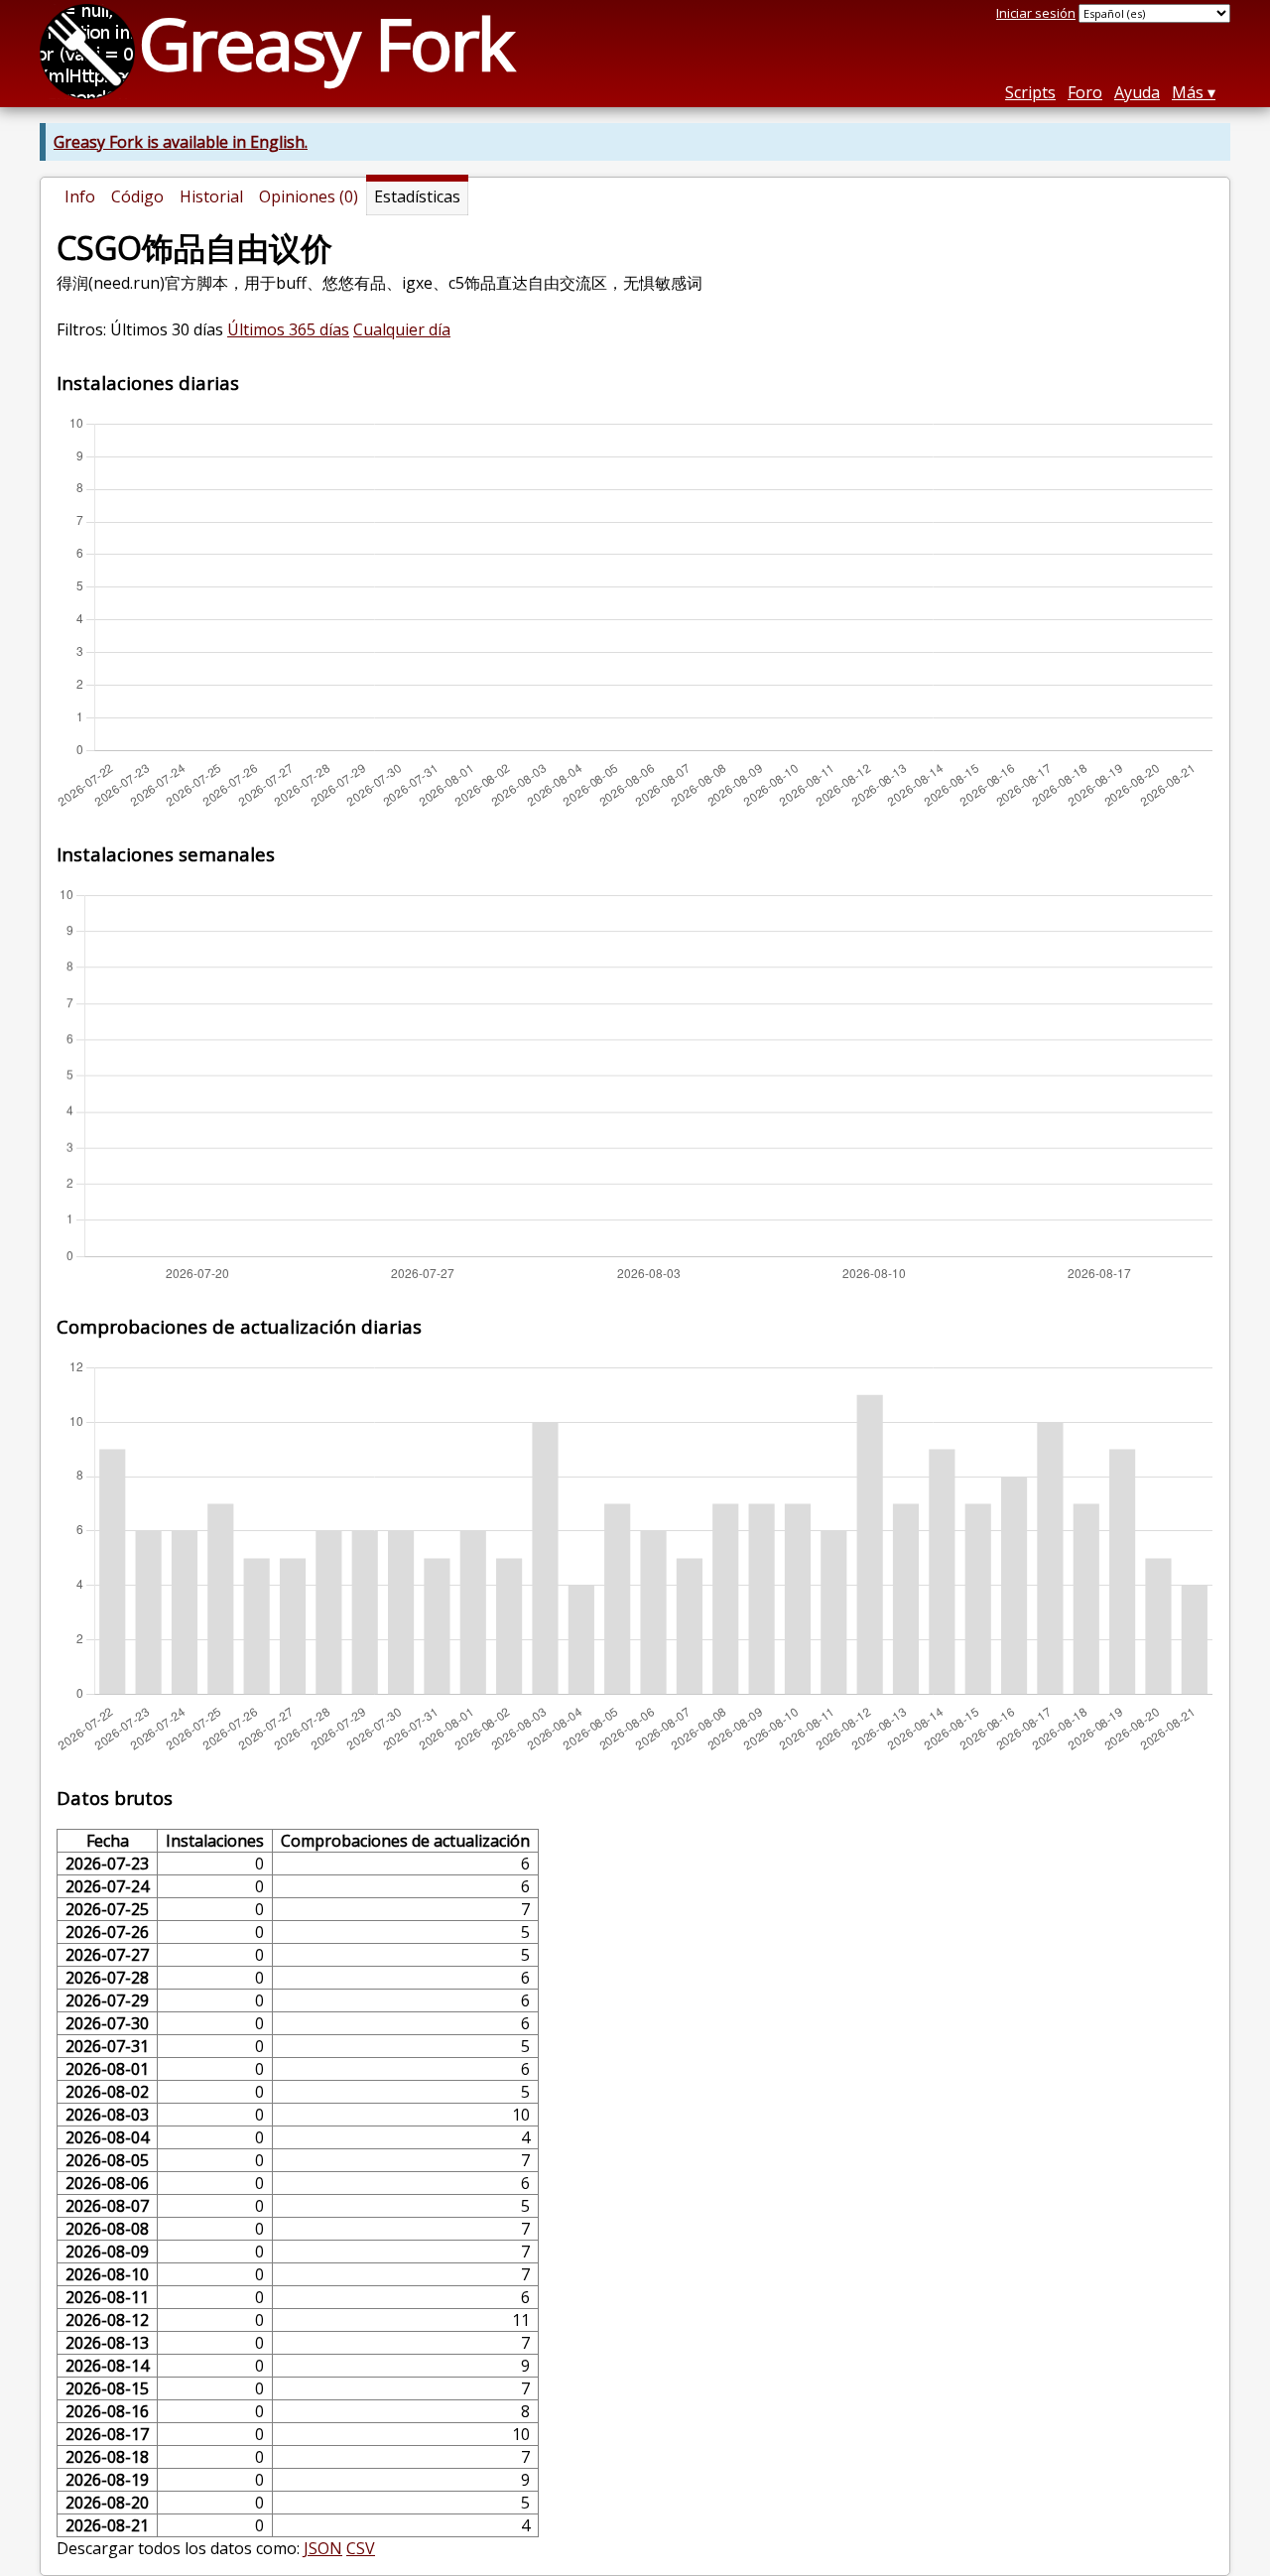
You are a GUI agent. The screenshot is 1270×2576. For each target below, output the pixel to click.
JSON (323, 2548)
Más (1188, 92)
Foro (1085, 92)
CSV (361, 2548)
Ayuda (1137, 92)
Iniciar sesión (1036, 13)
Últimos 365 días (288, 329)
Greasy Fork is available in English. (181, 142)
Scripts (1030, 92)
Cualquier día (402, 329)
